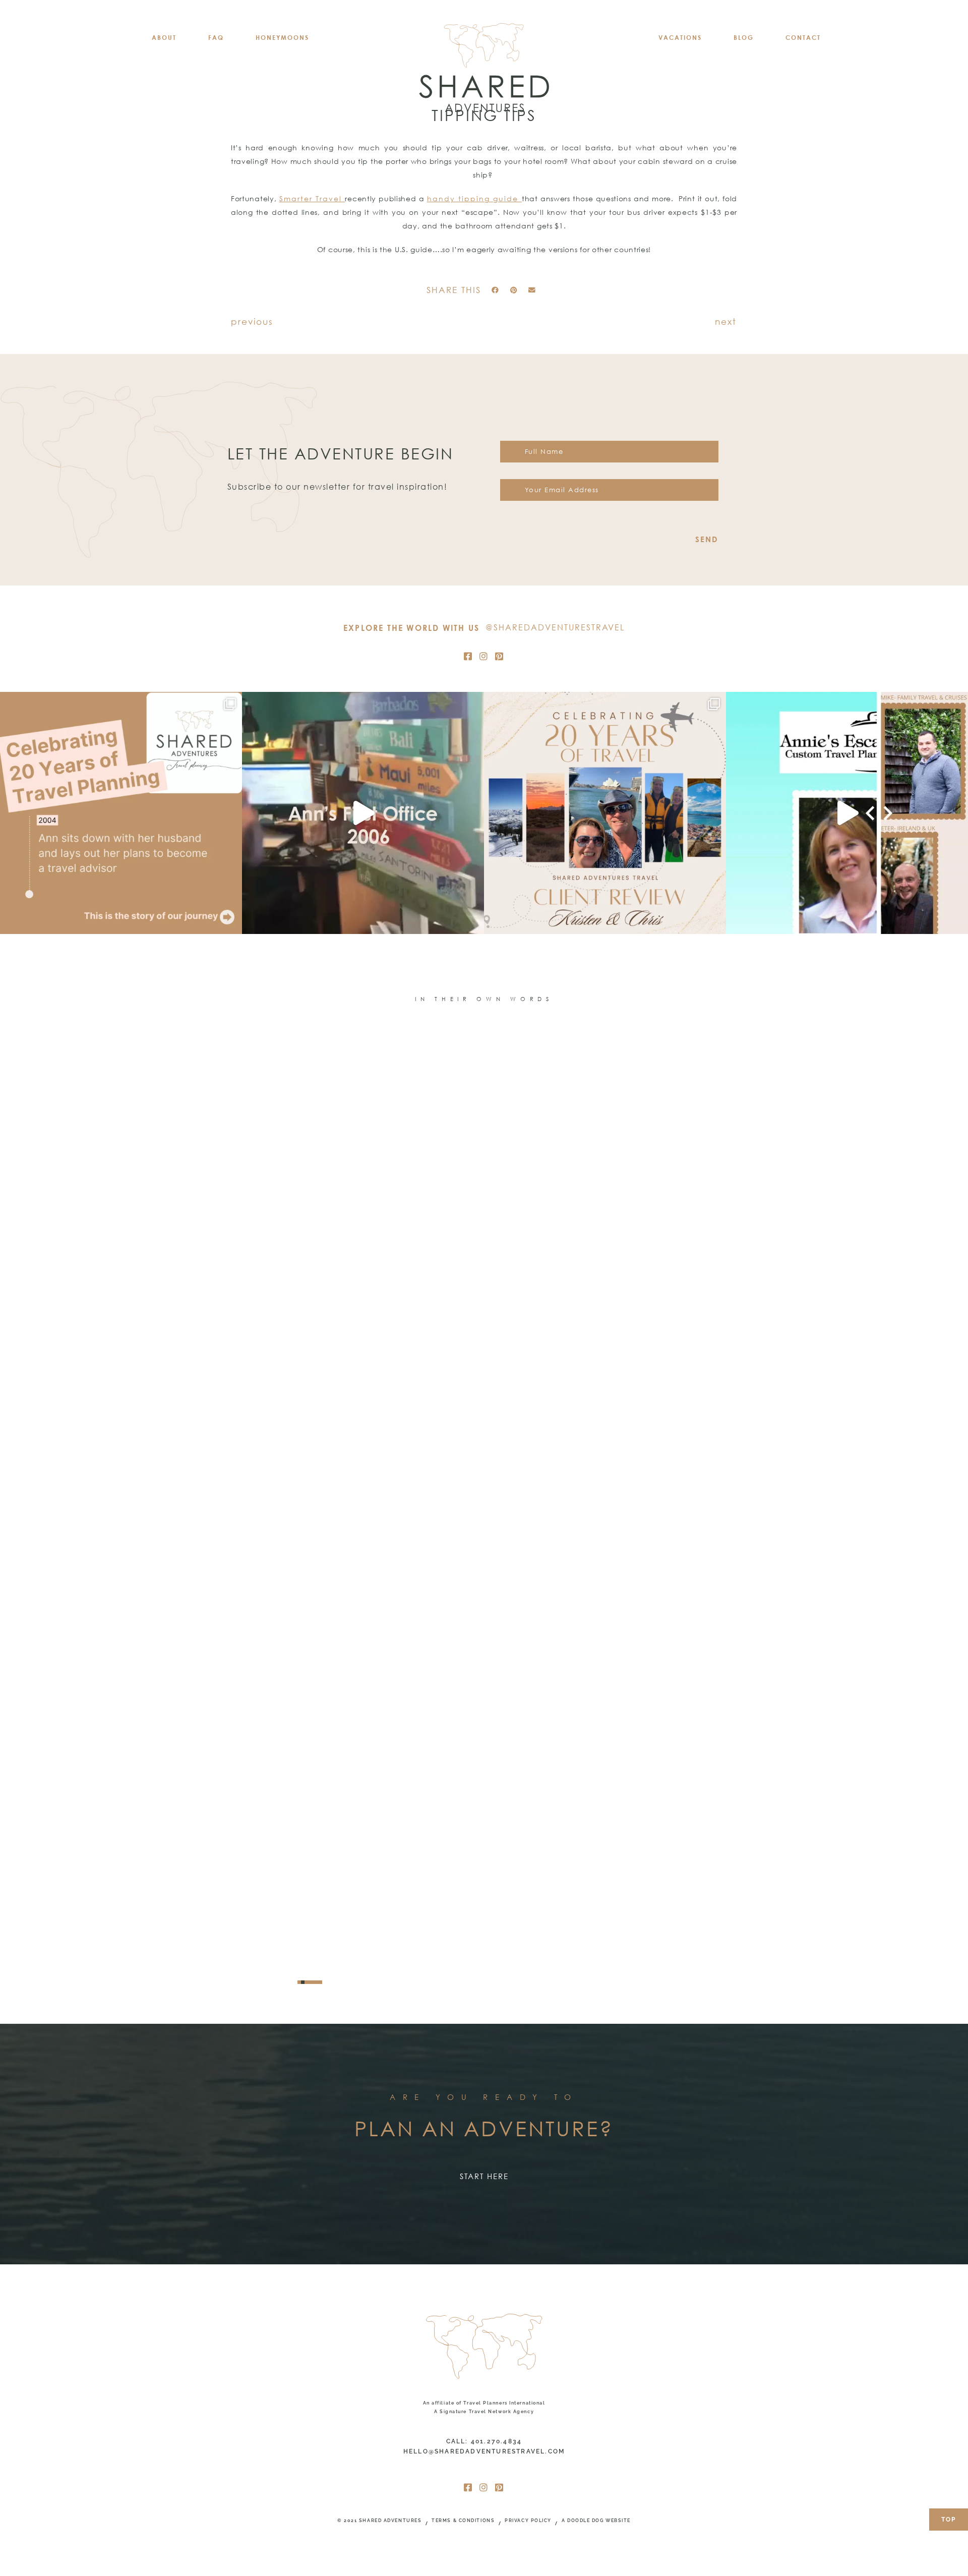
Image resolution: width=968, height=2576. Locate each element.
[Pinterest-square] (500, 656)
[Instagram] (484, 656)
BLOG (744, 38)
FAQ (216, 38)
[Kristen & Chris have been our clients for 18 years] (605, 813)
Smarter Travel (312, 198)
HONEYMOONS (282, 38)
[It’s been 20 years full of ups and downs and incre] (121, 813)
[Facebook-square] (468, 656)
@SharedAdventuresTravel (555, 627)
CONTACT (803, 38)
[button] (495, 290)
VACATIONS (680, 38)
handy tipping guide (474, 198)
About (164, 38)
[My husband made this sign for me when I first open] (363, 813)
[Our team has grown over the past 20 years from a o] (847, 813)
